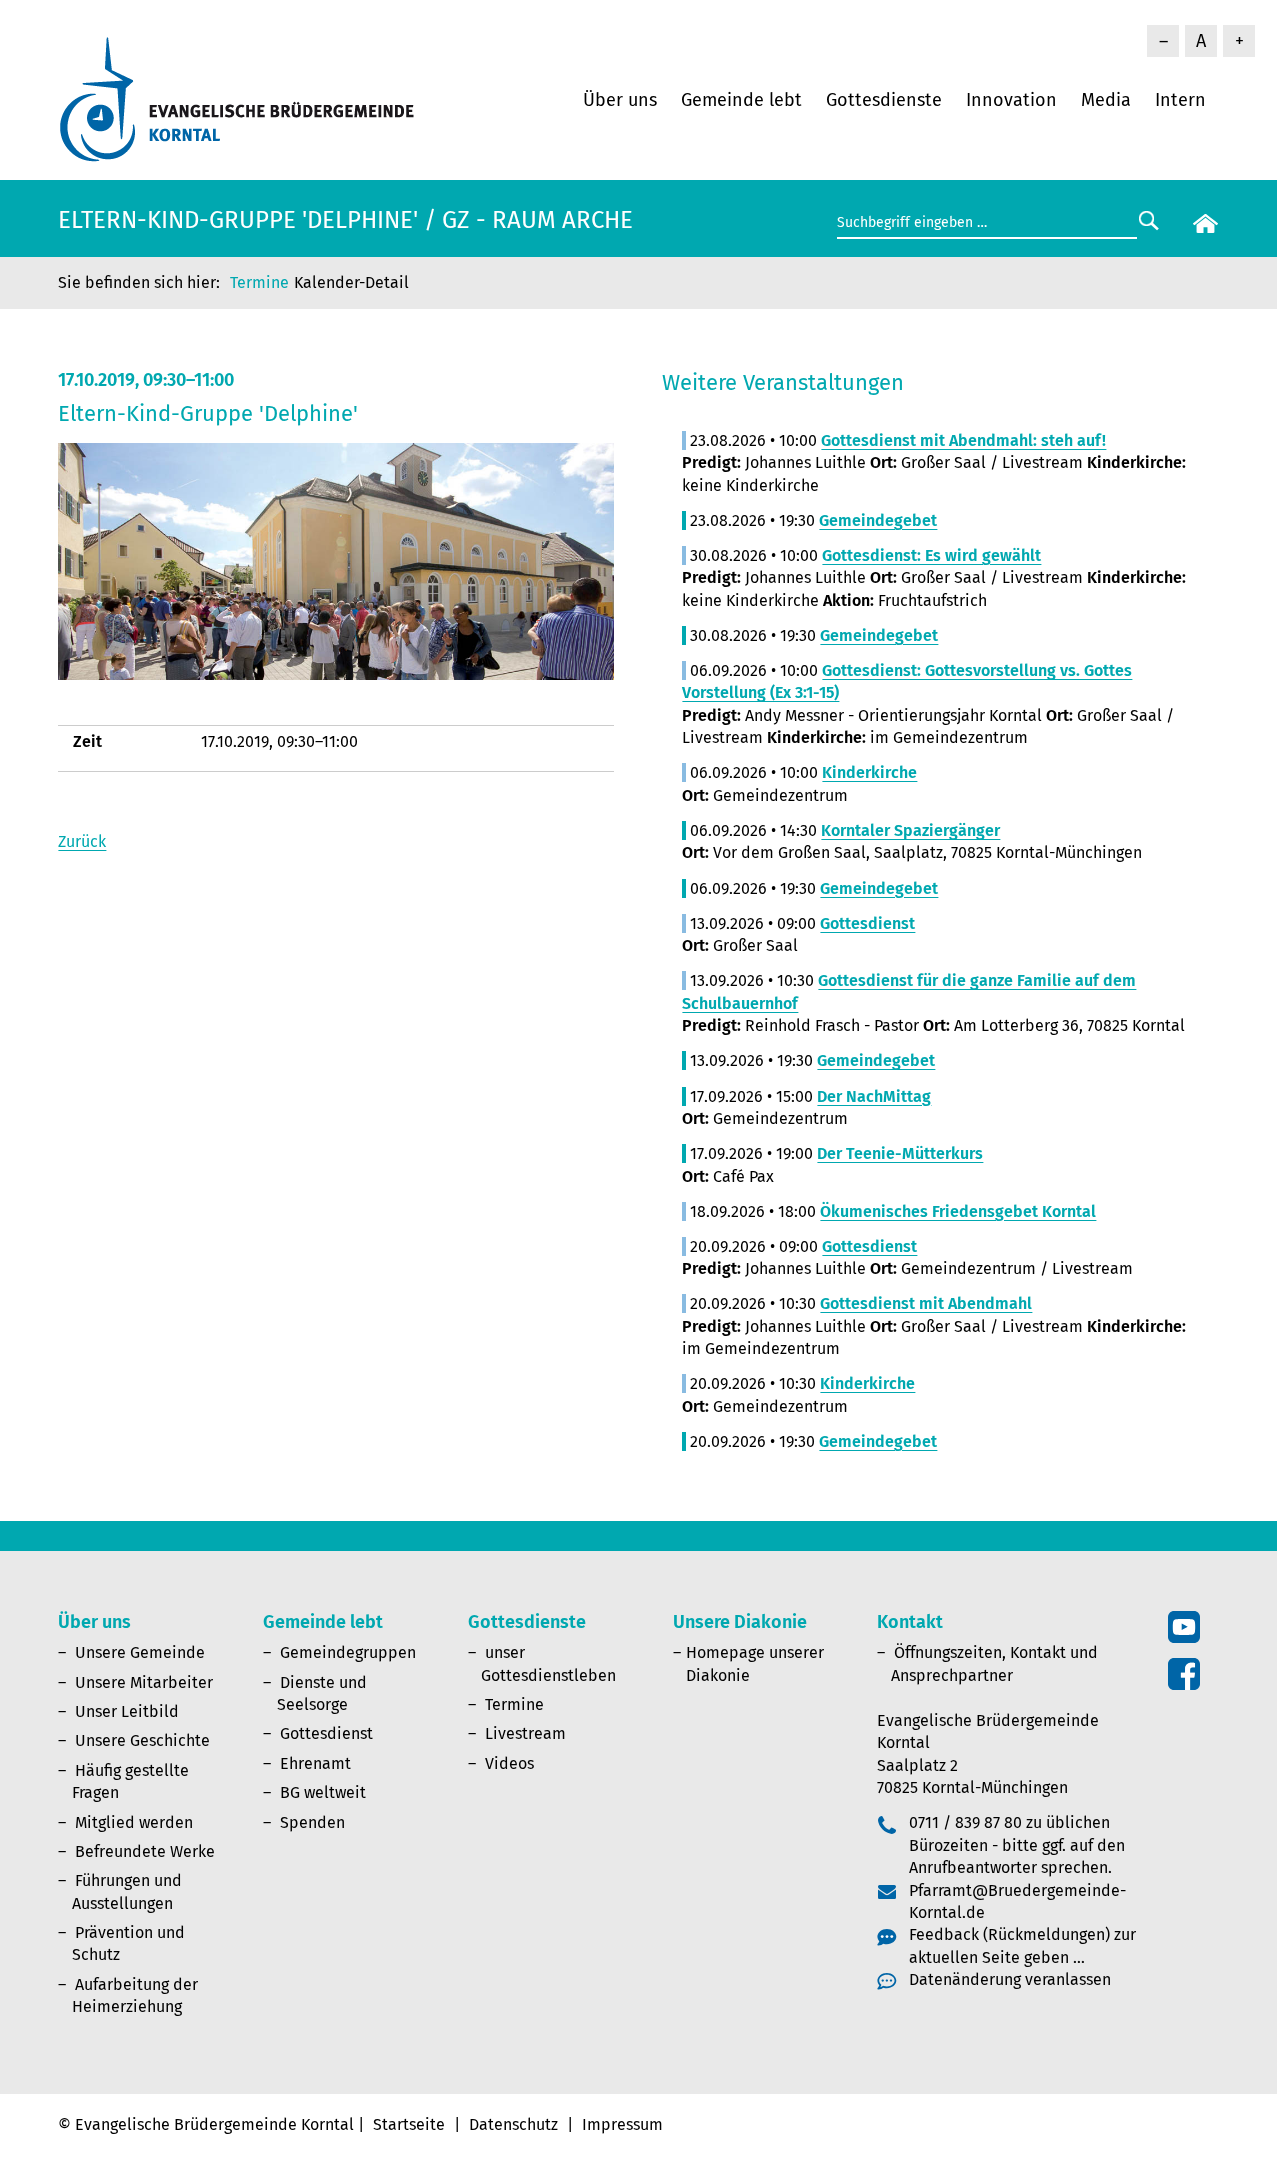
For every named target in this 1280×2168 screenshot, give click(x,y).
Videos (509, 1763)
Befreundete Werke (145, 1851)
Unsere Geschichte (142, 1740)
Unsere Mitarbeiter (144, 1682)
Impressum (622, 2124)
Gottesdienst (326, 1733)
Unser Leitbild (127, 1711)
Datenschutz (513, 2124)
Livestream (525, 1733)
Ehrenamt (315, 1763)
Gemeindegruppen (348, 1652)
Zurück (82, 841)
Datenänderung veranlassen (1010, 1979)
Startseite (409, 2124)
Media (1106, 100)
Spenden (312, 1822)
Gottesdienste (884, 100)
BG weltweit (323, 1792)
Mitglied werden (134, 1822)
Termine (259, 282)
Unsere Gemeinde (140, 1652)
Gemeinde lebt (741, 100)
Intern (1180, 100)
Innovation (1011, 100)
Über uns (620, 100)
